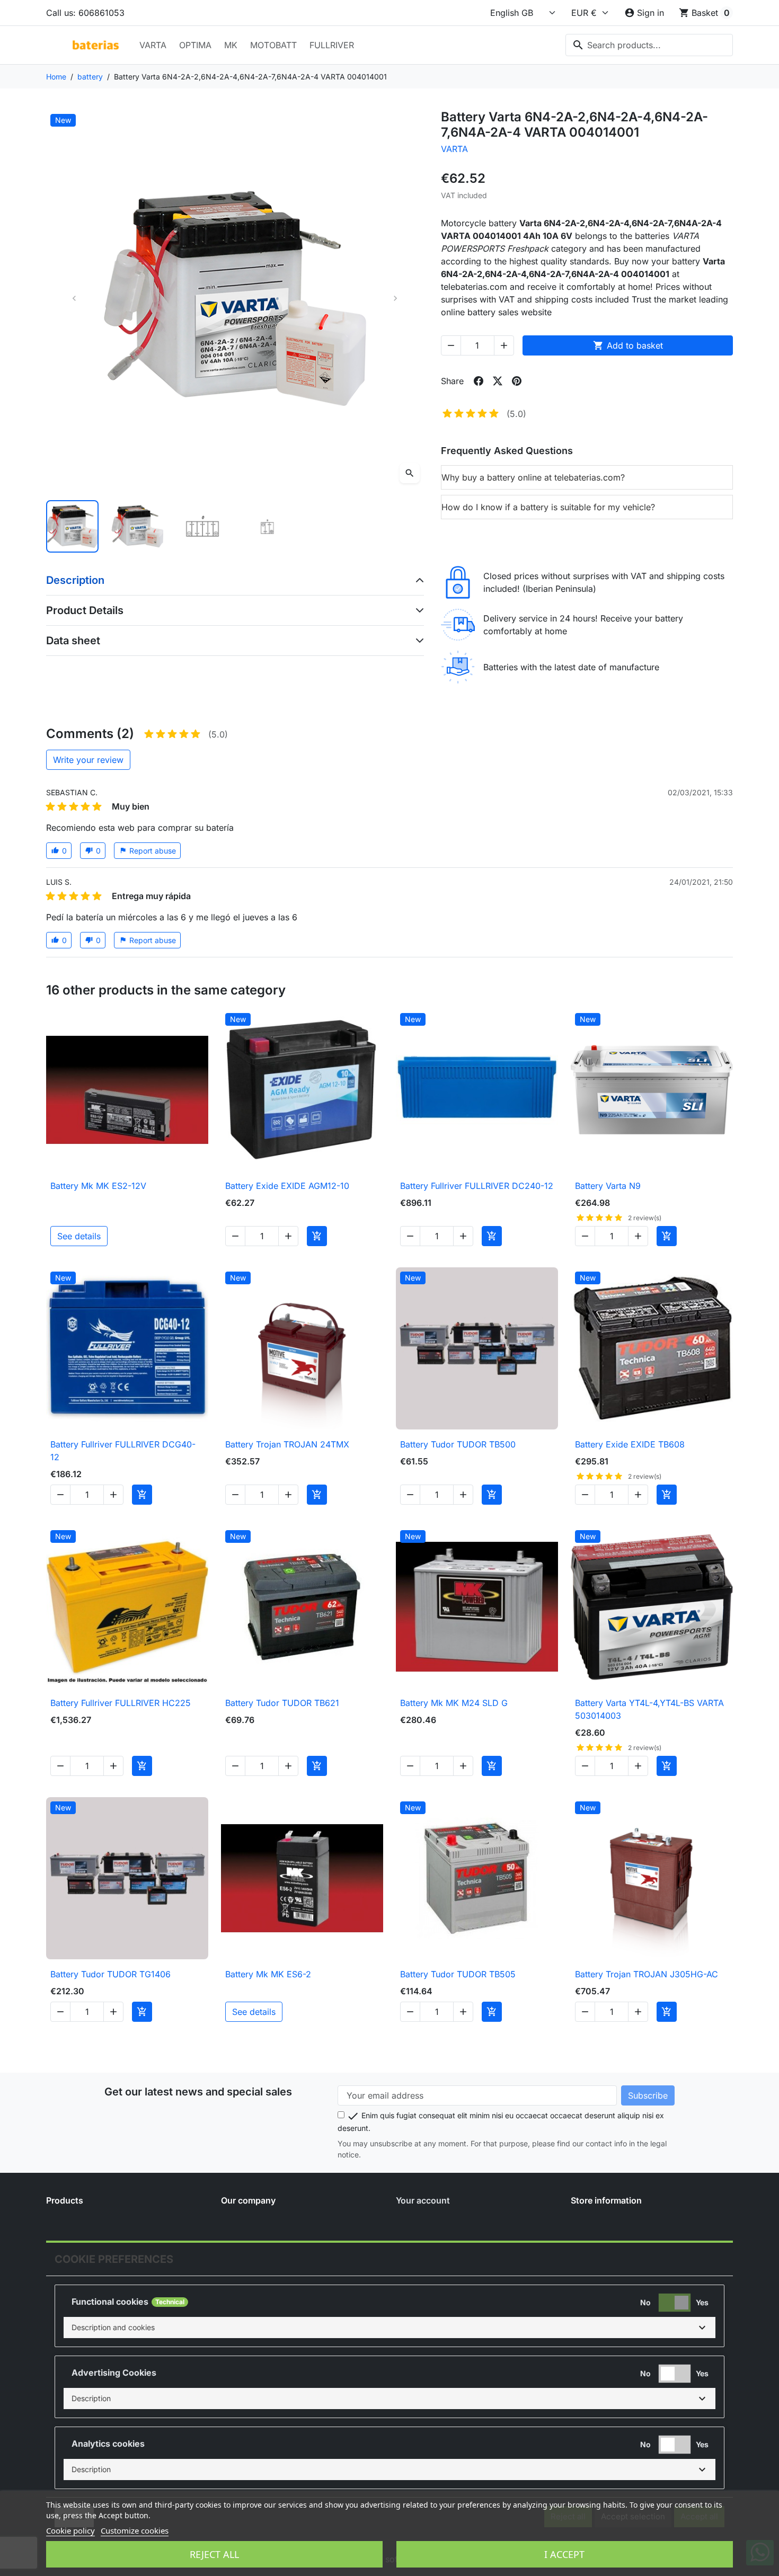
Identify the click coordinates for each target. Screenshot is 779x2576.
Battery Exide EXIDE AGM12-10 (287, 1186)
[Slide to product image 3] (203, 526)
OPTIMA (195, 45)
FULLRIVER (332, 45)
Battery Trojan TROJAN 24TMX (287, 1444)
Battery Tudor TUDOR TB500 (458, 1444)
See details (79, 1236)
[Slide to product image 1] (72, 526)
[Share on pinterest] (517, 381)
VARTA (153, 45)
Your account (423, 2200)
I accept (564, 2554)
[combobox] (649, 45)
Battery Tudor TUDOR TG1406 (110, 1974)
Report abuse (148, 851)
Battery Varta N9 (608, 1186)
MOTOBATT (273, 45)
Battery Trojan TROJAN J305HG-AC (647, 1974)
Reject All (214, 2554)
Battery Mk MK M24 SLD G (454, 1703)
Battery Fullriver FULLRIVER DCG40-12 (123, 1451)
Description (75, 580)
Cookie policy (70, 2530)
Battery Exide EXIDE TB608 (630, 1444)
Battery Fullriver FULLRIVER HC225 (121, 1703)
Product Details (85, 610)
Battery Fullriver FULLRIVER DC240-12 (477, 1186)
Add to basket (628, 345)
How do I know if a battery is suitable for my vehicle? (548, 507)
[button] (389, 2328)
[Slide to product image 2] (138, 526)
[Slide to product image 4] (267, 526)
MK (231, 45)
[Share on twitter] (498, 381)
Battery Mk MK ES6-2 (268, 1974)
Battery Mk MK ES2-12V (98, 1186)
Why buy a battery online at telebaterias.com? (533, 477)
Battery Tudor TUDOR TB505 (458, 1974)
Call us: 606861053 (85, 13)
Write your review (88, 760)
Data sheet (73, 641)
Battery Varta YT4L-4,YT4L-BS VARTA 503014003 (649, 1709)
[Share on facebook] (479, 381)
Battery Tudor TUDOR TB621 (282, 1703)
